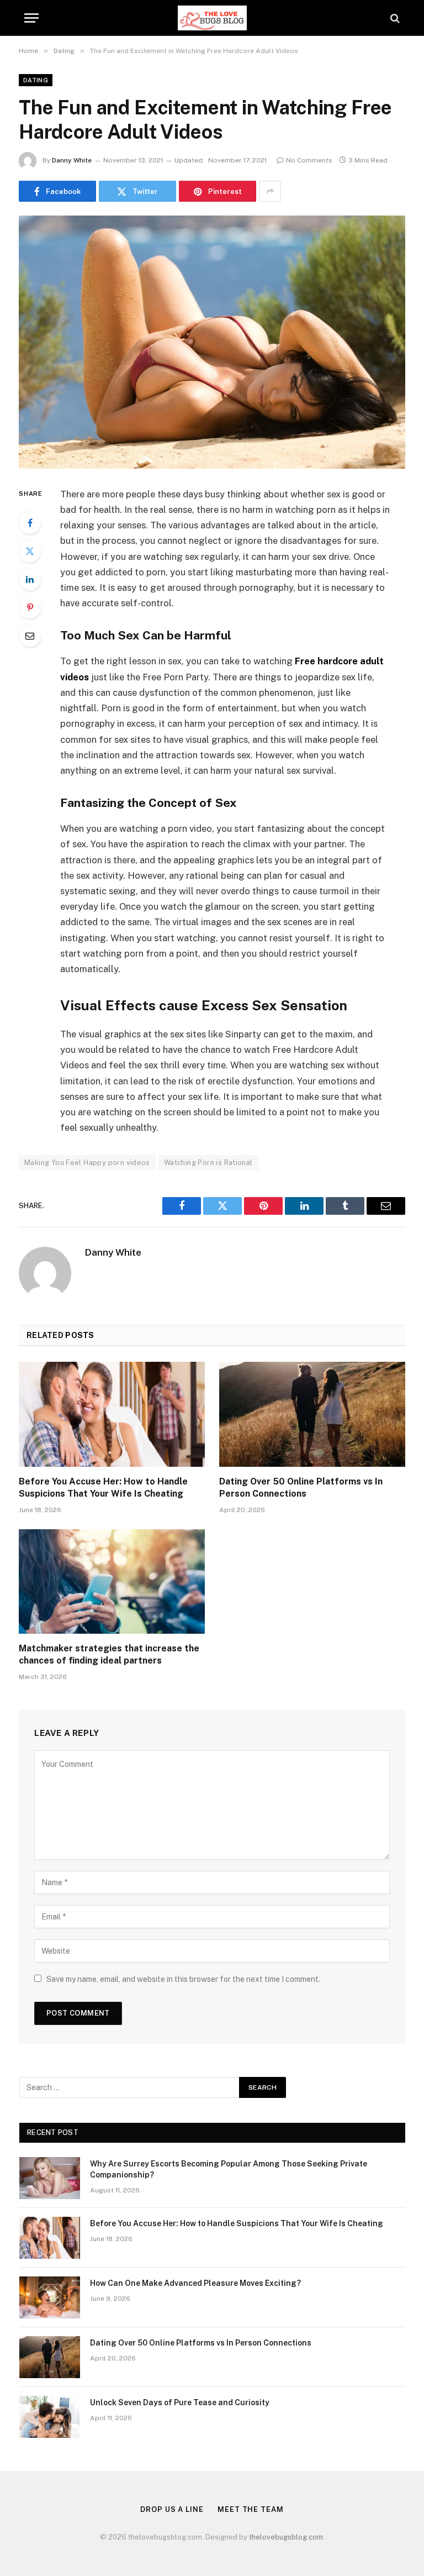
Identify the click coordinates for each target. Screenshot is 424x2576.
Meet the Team (251, 2509)
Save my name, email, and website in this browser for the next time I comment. (183, 1979)
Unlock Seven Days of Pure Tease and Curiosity (180, 2402)
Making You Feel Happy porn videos (87, 1163)
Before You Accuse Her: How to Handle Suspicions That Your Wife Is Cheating (103, 1488)
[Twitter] (30, 551)
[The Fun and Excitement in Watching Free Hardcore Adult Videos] (212, 342)
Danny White (72, 160)
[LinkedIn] (30, 579)
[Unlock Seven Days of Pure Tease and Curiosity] (50, 2417)
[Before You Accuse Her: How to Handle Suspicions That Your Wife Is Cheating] (112, 1414)
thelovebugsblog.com (286, 2537)
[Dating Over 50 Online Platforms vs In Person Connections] (312, 1414)
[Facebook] (30, 523)
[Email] (30, 636)
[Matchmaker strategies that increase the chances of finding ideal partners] (112, 1582)
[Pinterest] (30, 607)
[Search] (394, 18)
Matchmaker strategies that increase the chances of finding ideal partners (109, 1654)
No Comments (309, 160)
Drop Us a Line (172, 2509)
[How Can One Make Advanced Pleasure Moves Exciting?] (50, 2297)
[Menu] (31, 18)
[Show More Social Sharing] (270, 191)
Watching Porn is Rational (208, 1163)
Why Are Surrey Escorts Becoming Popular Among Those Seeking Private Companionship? (229, 2169)
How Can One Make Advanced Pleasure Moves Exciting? (195, 2283)
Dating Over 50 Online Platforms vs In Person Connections (301, 1488)
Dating (36, 80)
